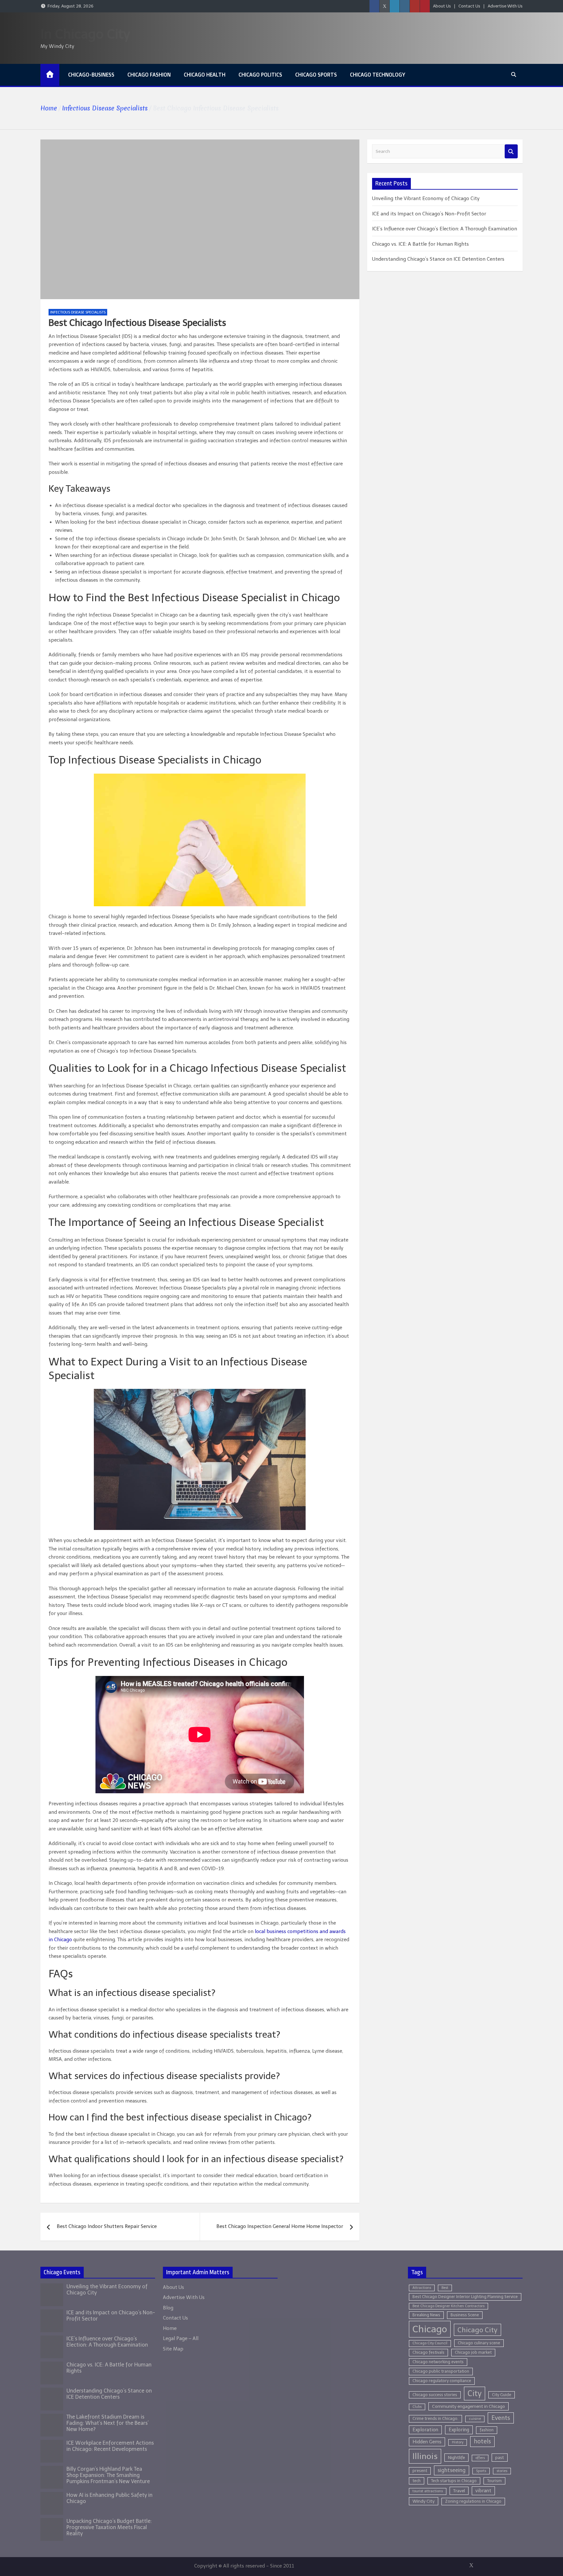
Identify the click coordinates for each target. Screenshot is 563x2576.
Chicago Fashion (149, 75)
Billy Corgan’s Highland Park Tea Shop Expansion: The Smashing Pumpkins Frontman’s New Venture (108, 2475)
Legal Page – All (181, 2338)
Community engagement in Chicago (469, 2406)
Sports (481, 2471)
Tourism (494, 2481)
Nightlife (456, 2458)
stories (502, 2471)
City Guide (502, 2395)
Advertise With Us (505, 6)
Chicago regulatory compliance (442, 2381)
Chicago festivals (428, 2352)
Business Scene (465, 2315)
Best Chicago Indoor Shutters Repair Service (107, 2226)
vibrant (483, 2491)
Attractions (422, 2288)
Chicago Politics (260, 75)
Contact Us (469, 6)
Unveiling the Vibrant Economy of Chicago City (426, 198)
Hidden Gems (427, 2442)
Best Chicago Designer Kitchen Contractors (448, 2306)
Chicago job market (473, 2352)
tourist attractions (428, 2491)
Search (511, 151)
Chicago (430, 2329)
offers (480, 2458)
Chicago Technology (378, 75)
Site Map (173, 2349)
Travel (459, 2491)
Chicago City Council (430, 2343)
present (420, 2471)
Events (501, 2418)
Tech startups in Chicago (454, 2481)
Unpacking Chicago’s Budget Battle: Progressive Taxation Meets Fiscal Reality (109, 2527)
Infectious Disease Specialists (78, 312)
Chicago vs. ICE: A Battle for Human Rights (420, 244)
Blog (168, 2308)
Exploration (425, 2430)
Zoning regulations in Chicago (473, 2501)
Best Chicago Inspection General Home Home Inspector (280, 2226)
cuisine (475, 2419)
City (475, 2394)
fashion (487, 2430)
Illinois (425, 2456)
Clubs (417, 2407)
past (500, 2458)
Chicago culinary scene (479, 2343)
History (458, 2442)
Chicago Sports (316, 75)
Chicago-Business (91, 75)
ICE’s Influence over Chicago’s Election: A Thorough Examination (445, 229)
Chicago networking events (438, 2362)
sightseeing (452, 2470)
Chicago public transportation (441, 2371)
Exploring (459, 2430)
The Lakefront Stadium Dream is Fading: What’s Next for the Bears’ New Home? (108, 2423)
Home (170, 2328)
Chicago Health (205, 75)
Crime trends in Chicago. (435, 2418)
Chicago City (477, 2330)
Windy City (424, 2501)
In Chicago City (85, 34)
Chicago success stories (435, 2395)
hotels (482, 2441)
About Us (442, 6)
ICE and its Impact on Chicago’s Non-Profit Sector (429, 214)
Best (445, 2288)
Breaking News (426, 2315)
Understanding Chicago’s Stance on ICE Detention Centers (438, 259)
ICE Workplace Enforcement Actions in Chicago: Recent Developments (110, 2446)
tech (417, 2481)
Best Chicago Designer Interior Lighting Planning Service (465, 2297)
